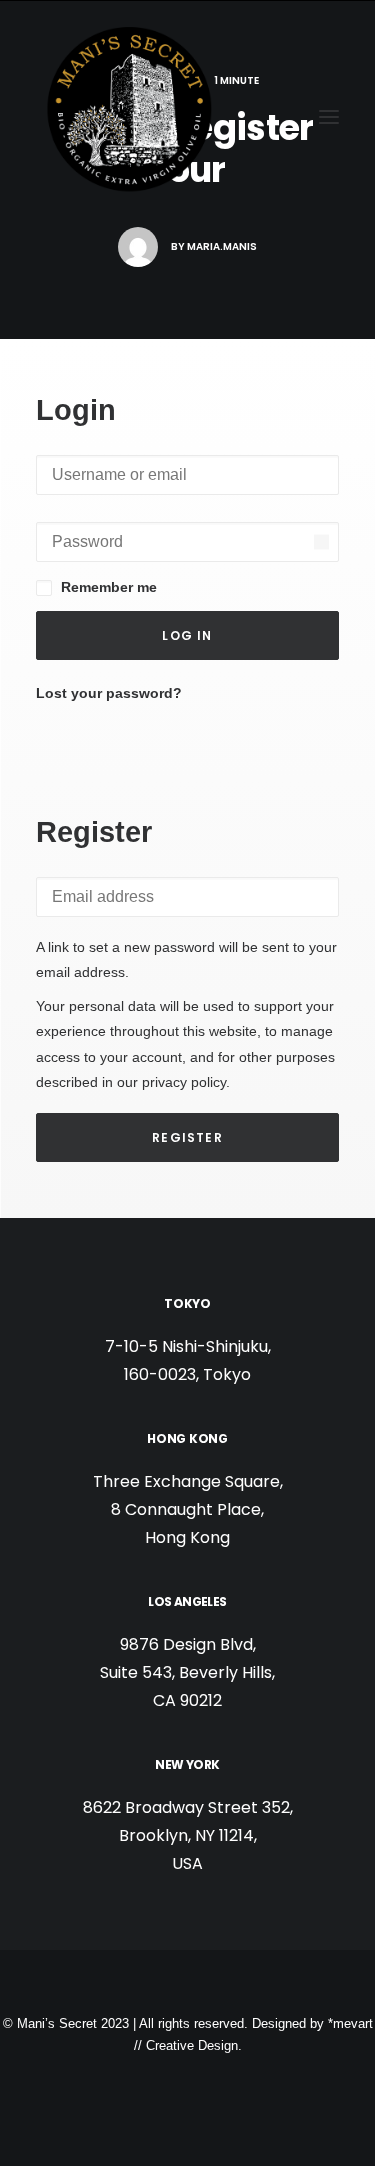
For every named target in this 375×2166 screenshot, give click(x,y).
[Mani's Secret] (126, 117)
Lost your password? (109, 693)
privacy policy (184, 1082)
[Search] (270, 117)
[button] (329, 117)
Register (187, 1137)
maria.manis (222, 246)
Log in (187, 635)
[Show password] (321, 541)
